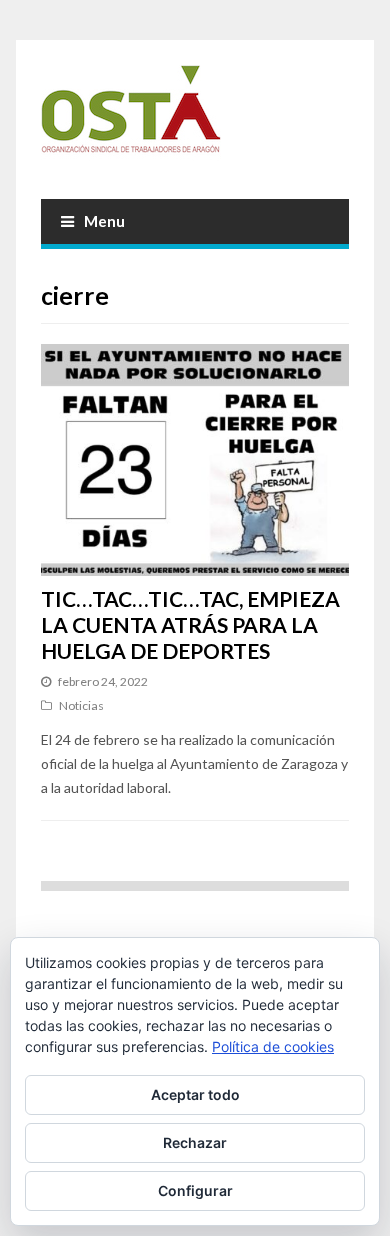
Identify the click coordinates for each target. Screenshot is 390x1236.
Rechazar (195, 1142)
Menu (104, 221)
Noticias (81, 705)
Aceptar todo (195, 1094)
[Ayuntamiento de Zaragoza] (195, 117)
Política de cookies (273, 1046)
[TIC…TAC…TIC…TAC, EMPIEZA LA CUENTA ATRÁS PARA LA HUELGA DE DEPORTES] (195, 460)
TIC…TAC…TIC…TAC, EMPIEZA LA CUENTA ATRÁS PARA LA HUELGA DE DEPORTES (190, 625)
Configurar (195, 1190)
